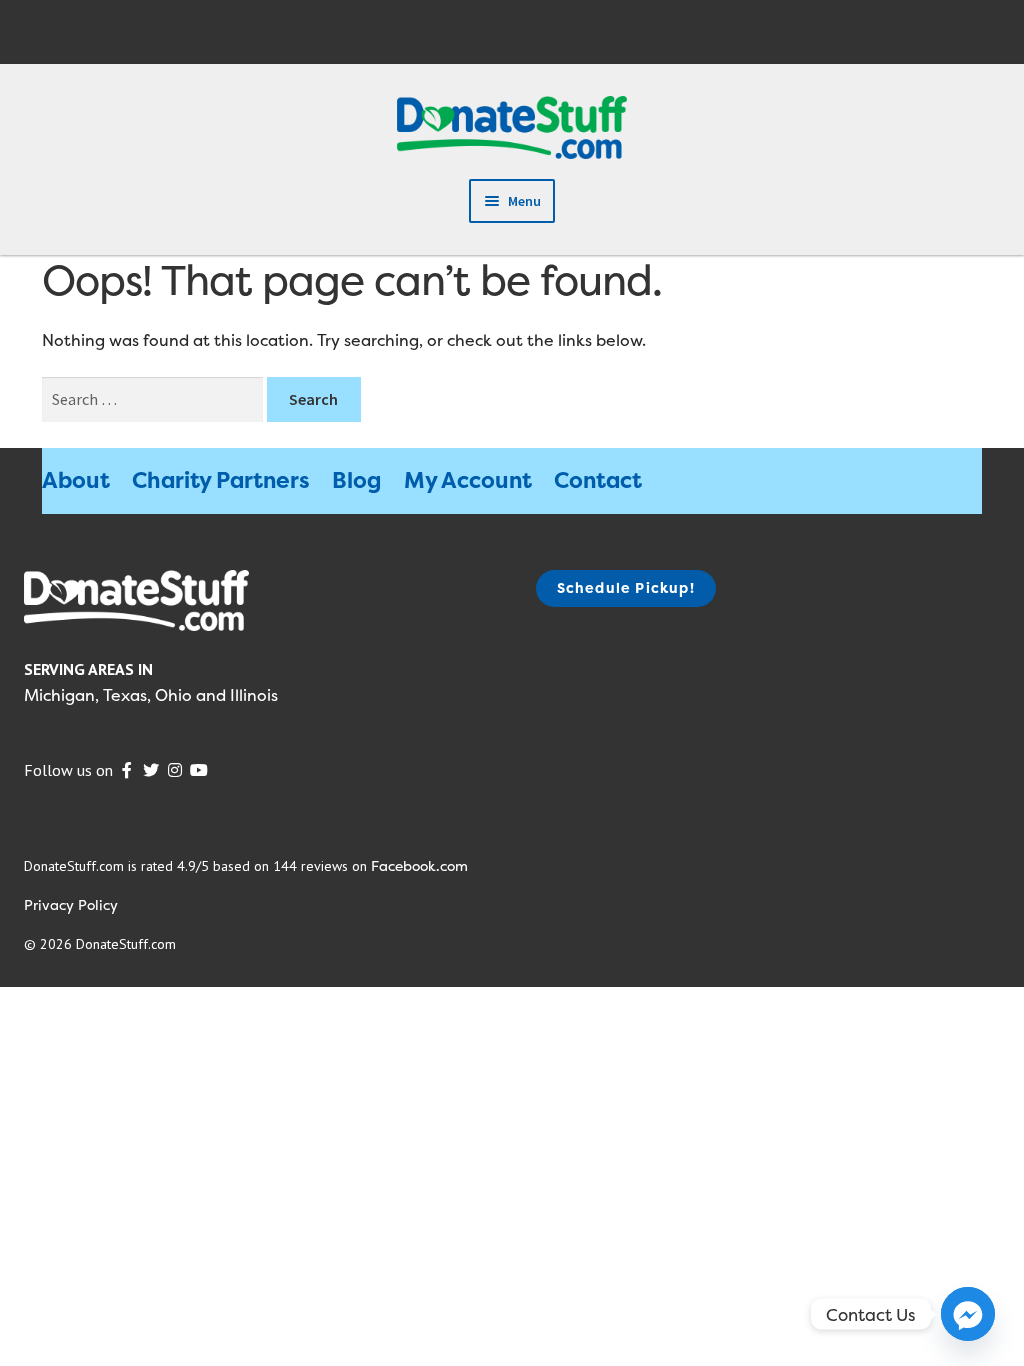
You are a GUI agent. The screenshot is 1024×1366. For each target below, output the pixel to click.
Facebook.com (419, 865)
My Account (468, 480)
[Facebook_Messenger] (968, 1314)
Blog (357, 480)
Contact (598, 480)
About (76, 480)
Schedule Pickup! (626, 587)
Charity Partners (221, 480)
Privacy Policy (71, 904)
